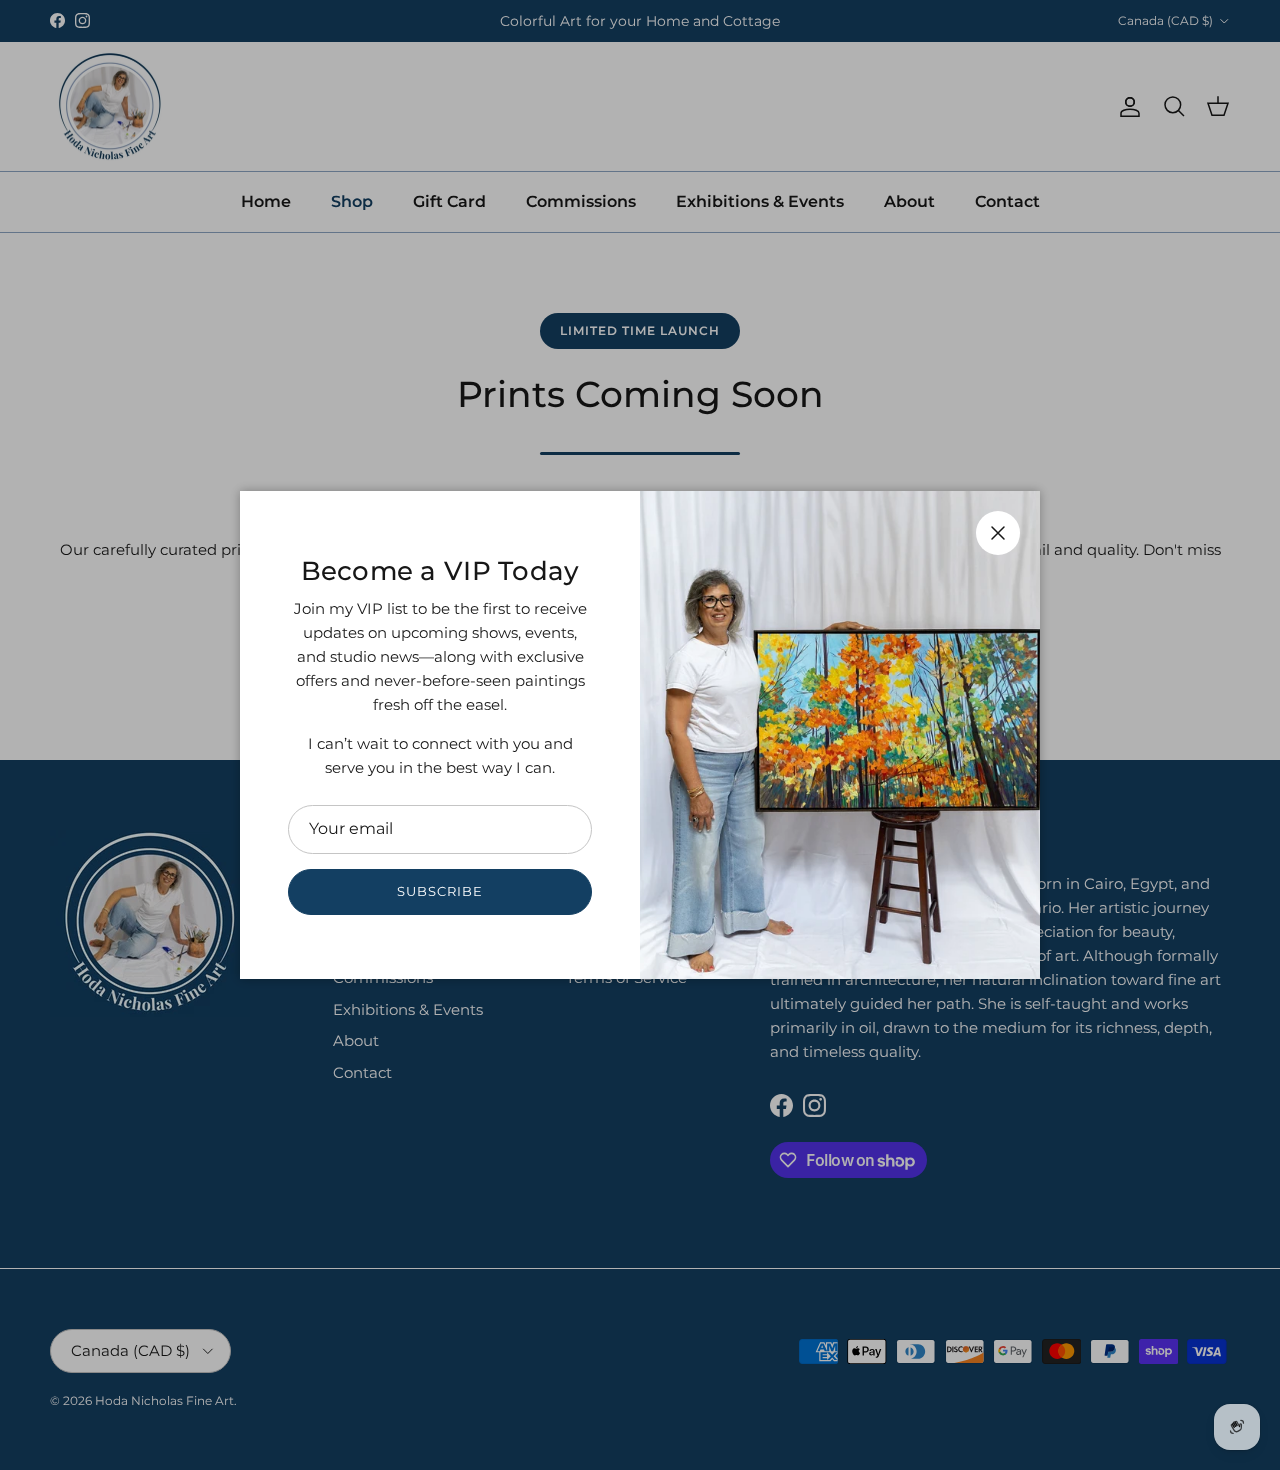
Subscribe (440, 891)
